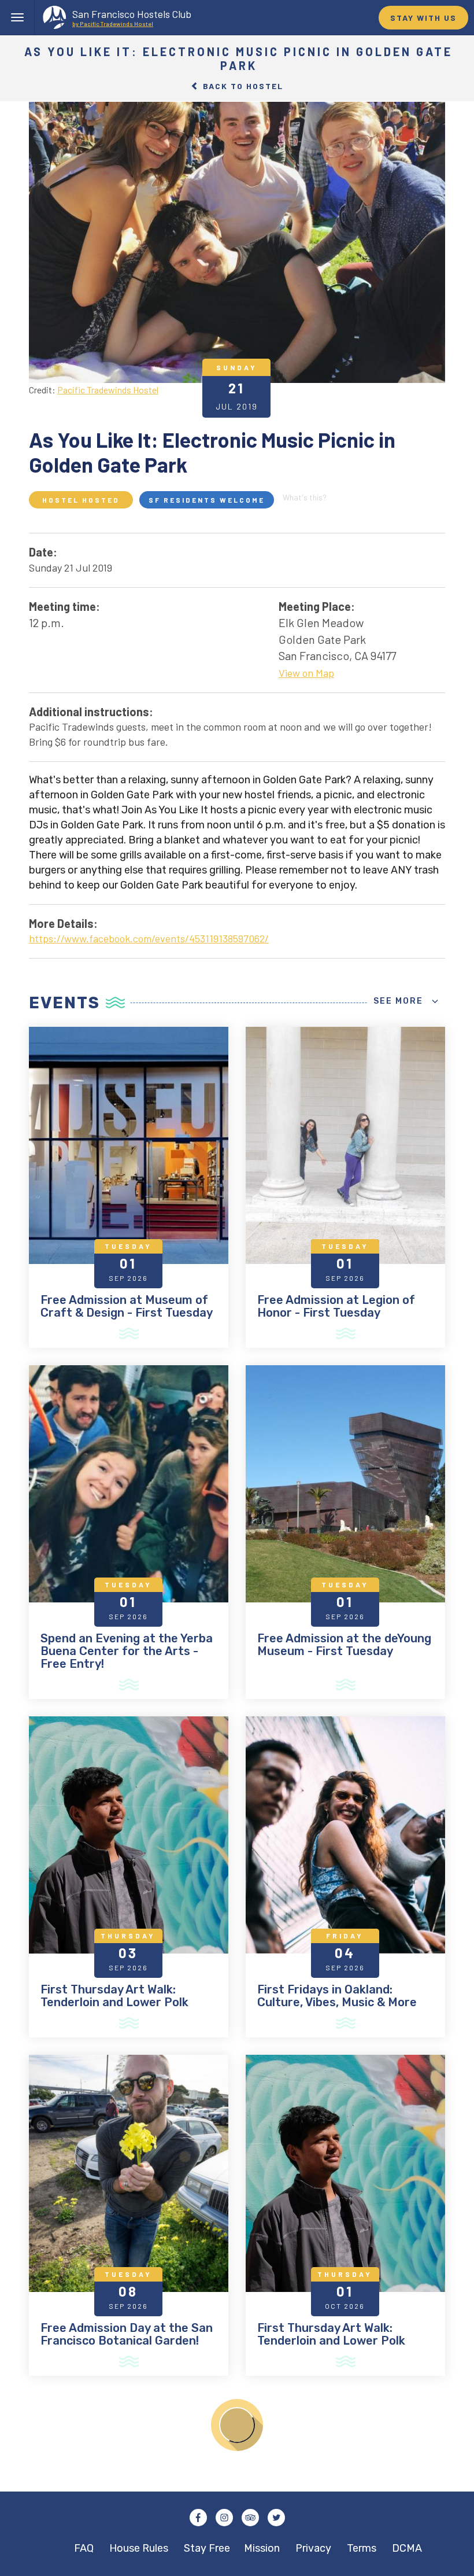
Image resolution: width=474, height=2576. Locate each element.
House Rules (139, 2548)
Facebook (198, 2518)
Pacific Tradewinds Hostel (108, 389)
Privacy (313, 2548)
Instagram (224, 2518)
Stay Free (207, 2548)
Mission (262, 2548)
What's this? (305, 497)
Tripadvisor (250, 2518)
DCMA (407, 2548)
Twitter (276, 2518)
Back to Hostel (242, 86)
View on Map (306, 673)
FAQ (84, 2548)
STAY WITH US (423, 18)
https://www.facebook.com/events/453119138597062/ (149, 938)
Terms (362, 2548)
